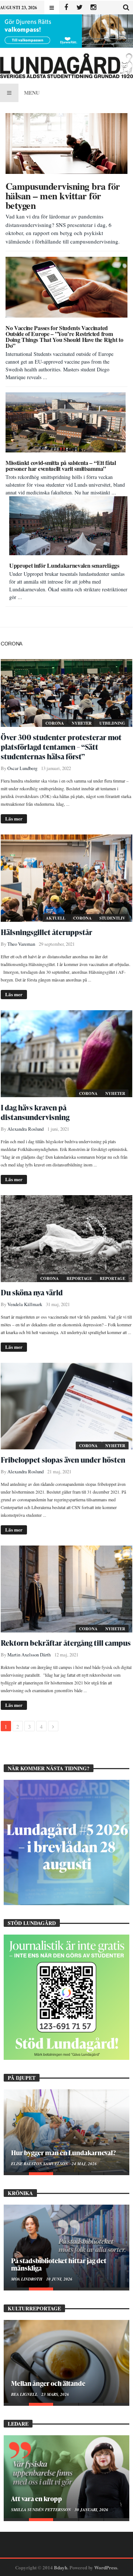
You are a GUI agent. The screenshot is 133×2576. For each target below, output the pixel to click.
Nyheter (82, 723)
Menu (32, 93)
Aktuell (56, 918)
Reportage (80, 1278)
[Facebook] (66, 8)
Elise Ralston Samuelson (40, 2164)
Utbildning (112, 723)
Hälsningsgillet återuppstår (47, 932)
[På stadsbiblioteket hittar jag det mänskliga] (66, 2246)
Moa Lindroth (27, 2279)
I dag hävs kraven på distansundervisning (35, 1112)
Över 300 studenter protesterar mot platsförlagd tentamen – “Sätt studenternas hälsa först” (61, 747)
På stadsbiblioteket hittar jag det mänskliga (59, 2264)
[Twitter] (80, 8)
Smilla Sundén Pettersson (42, 2510)
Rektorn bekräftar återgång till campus (66, 1643)
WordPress (106, 2567)
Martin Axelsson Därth (29, 1655)
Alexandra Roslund (25, 1129)
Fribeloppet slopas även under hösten (63, 1460)
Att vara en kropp (37, 2498)
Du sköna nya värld (32, 1292)
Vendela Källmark (25, 1304)
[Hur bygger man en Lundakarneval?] (66, 2131)
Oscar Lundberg (22, 768)
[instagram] (93, 8)
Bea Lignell (25, 2394)
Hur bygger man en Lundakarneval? (63, 2152)
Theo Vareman (21, 944)
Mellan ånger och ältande (48, 2383)
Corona (55, 723)
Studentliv (112, 918)
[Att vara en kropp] (66, 2477)
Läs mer (14, 818)
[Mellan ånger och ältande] (66, 2361)
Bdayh (61, 2567)
